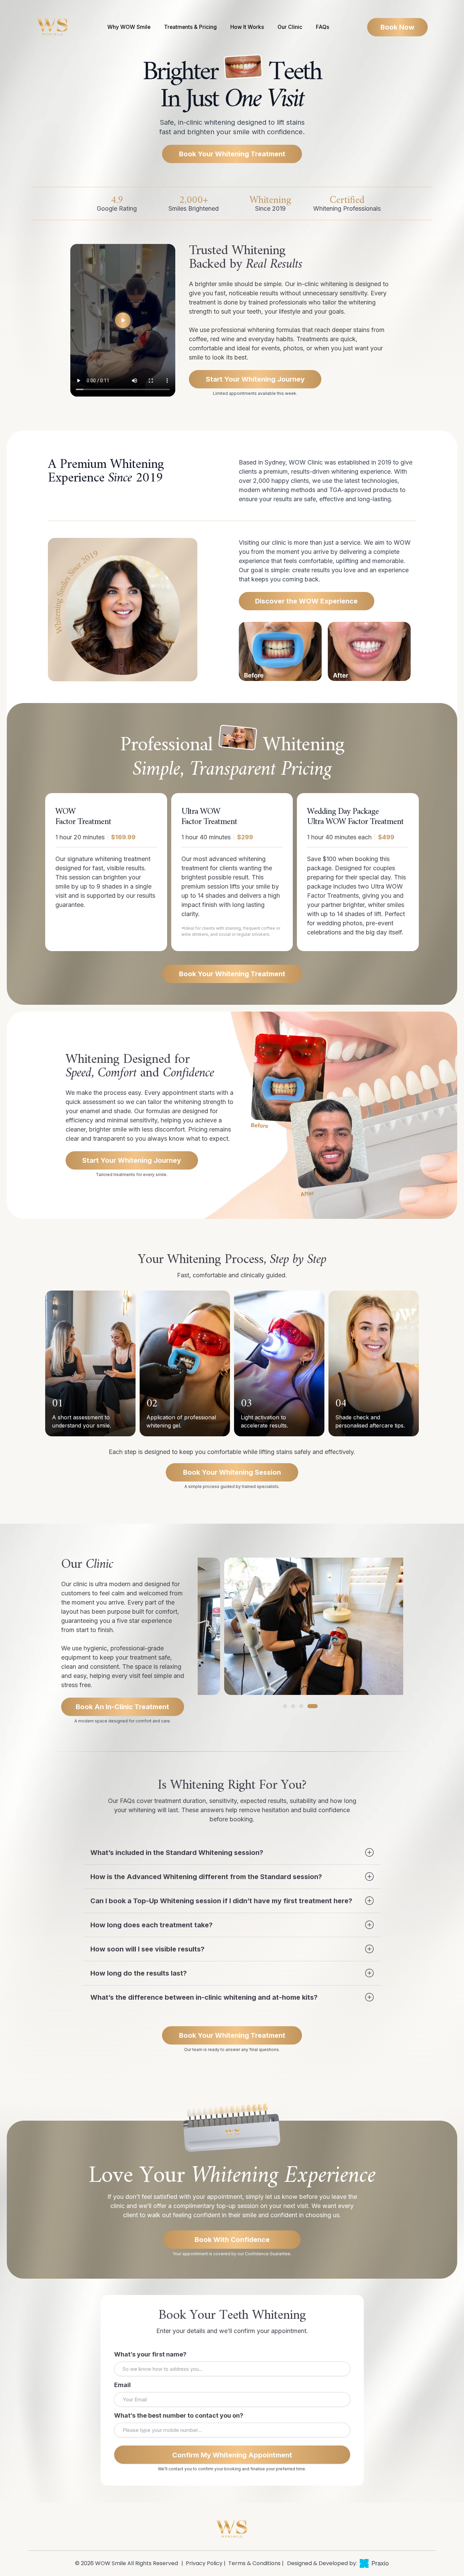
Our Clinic (290, 27)
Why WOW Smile (129, 27)
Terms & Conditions (254, 2563)
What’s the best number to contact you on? (179, 2415)
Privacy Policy (203, 2563)
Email (122, 2385)
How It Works (247, 27)
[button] (288, 1706)
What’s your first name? (150, 2354)
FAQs (323, 27)
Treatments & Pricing (190, 27)
